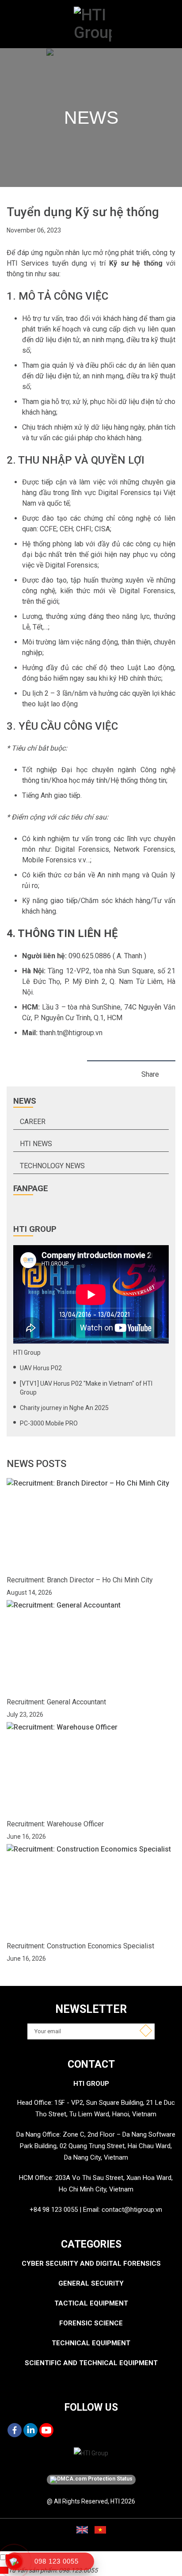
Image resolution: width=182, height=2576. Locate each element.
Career (33, 1122)
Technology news (52, 1166)
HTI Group (27, 1353)
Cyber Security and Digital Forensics (91, 2264)
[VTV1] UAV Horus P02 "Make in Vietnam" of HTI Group (86, 1388)
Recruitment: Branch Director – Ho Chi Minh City (80, 1580)
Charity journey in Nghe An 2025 (64, 1408)
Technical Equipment (91, 2343)
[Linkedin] (30, 2430)
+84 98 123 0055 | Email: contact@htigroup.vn (96, 2210)
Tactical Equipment (91, 2303)
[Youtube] (46, 2430)
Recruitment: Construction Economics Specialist (80, 1946)
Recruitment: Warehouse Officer (55, 1824)
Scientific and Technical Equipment (91, 2363)
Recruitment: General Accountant (56, 1702)
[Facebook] (15, 2430)
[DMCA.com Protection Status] (91, 2480)
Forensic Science (91, 2323)
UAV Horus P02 (41, 1368)
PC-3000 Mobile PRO (49, 1423)
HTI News (36, 1144)
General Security (91, 2283)
